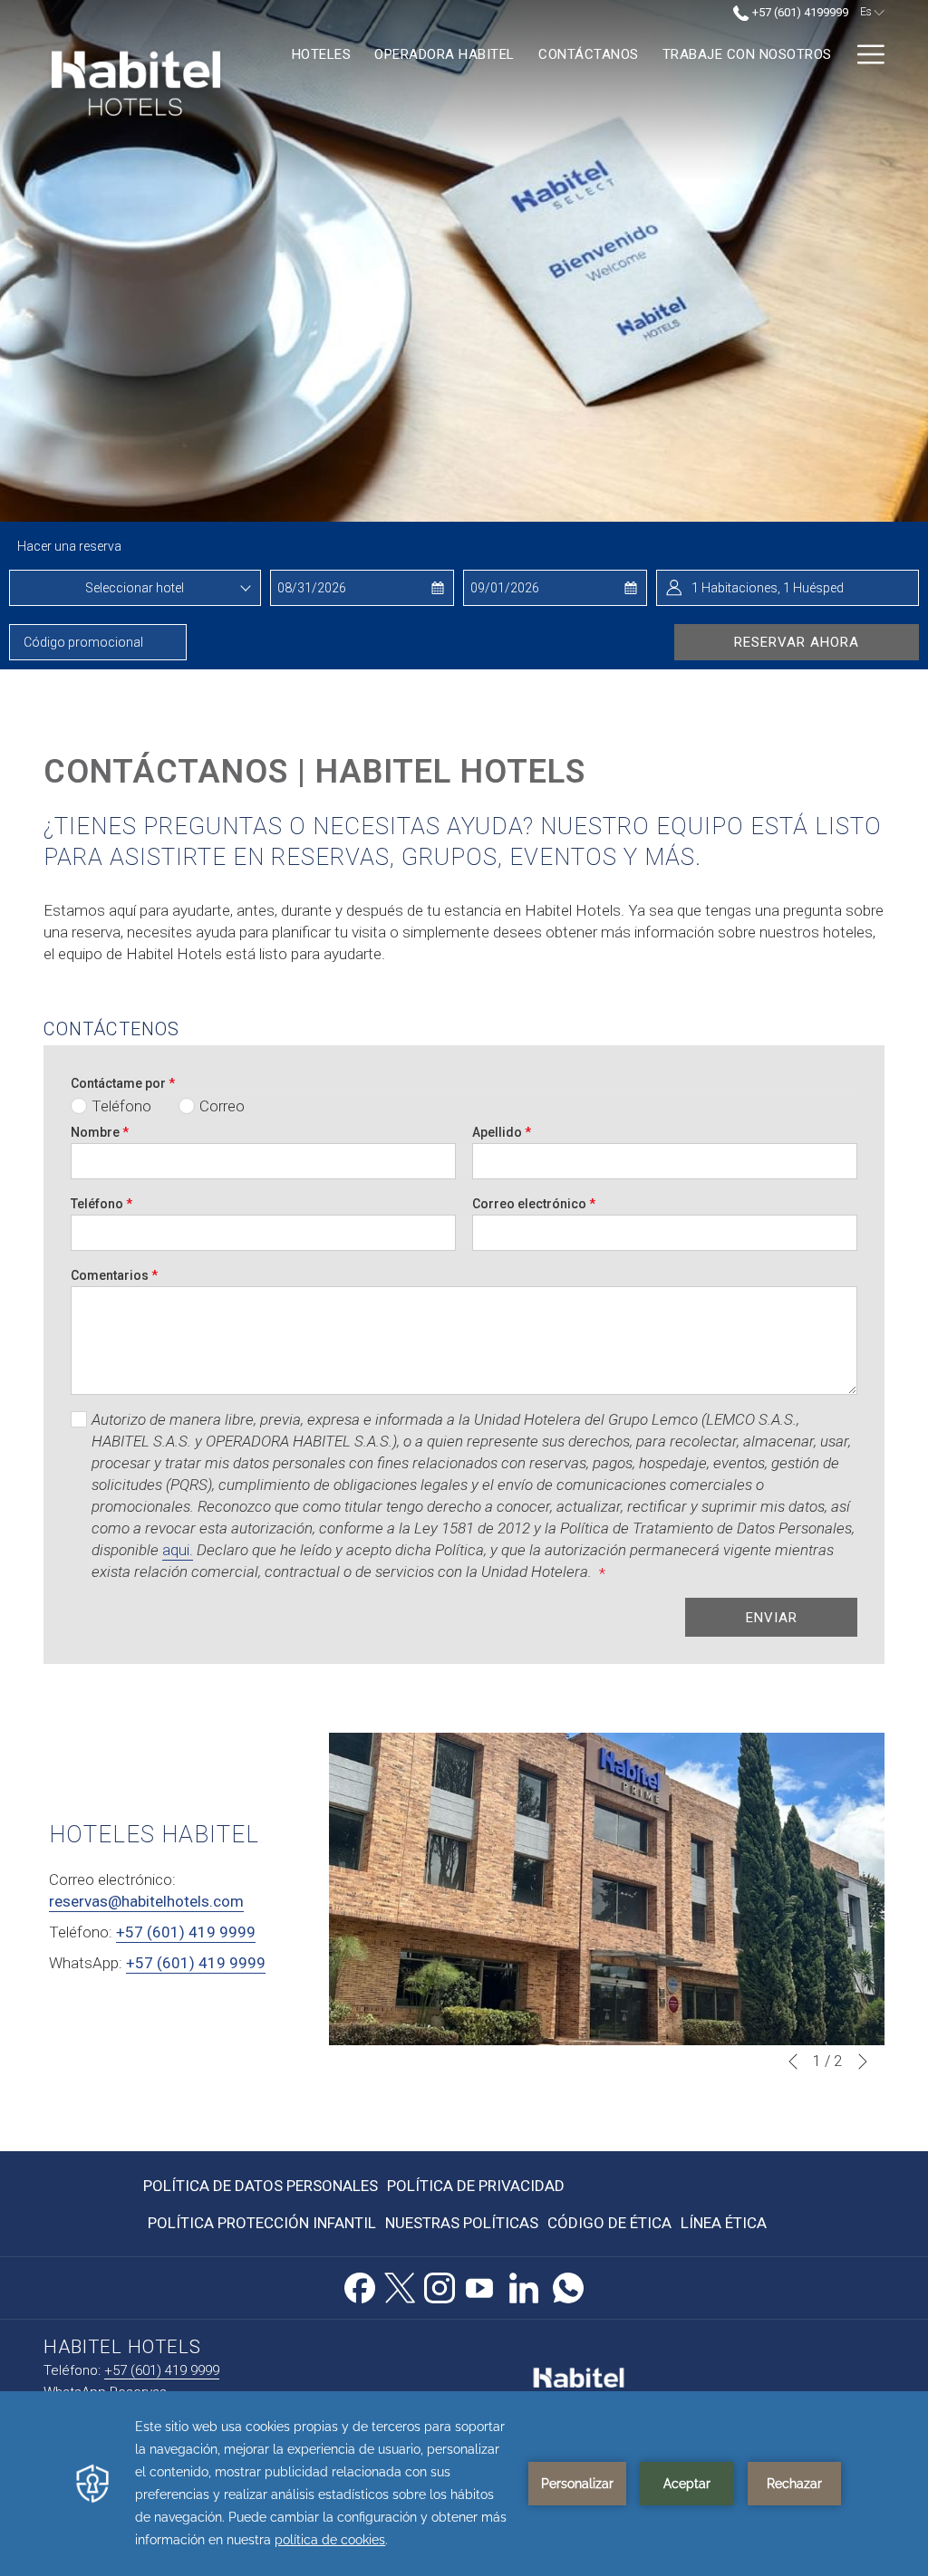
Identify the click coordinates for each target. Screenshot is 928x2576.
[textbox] (135, 588)
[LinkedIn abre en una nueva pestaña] (524, 2285)
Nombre (100, 1132)
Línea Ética (724, 2223)
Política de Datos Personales (261, 2186)
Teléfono (101, 1204)
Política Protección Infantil (262, 2223)
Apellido (502, 1132)
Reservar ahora (797, 642)
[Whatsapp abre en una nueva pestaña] (568, 2285)
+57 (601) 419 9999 (186, 1932)
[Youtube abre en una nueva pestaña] (479, 2285)
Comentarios (114, 1275)
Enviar (772, 1618)
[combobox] (135, 588)
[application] (464, 2484)
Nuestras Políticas (462, 2223)
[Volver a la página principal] (136, 73)
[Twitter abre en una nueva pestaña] (400, 2285)
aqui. (178, 1550)
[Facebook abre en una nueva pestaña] (360, 2285)
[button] (350, 588)
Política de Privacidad (476, 2186)
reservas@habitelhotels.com (146, 1901)
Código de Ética (609, 2223)
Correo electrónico (534, 1204)
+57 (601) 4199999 (799, 12)
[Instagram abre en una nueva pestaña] (440, 2285)
